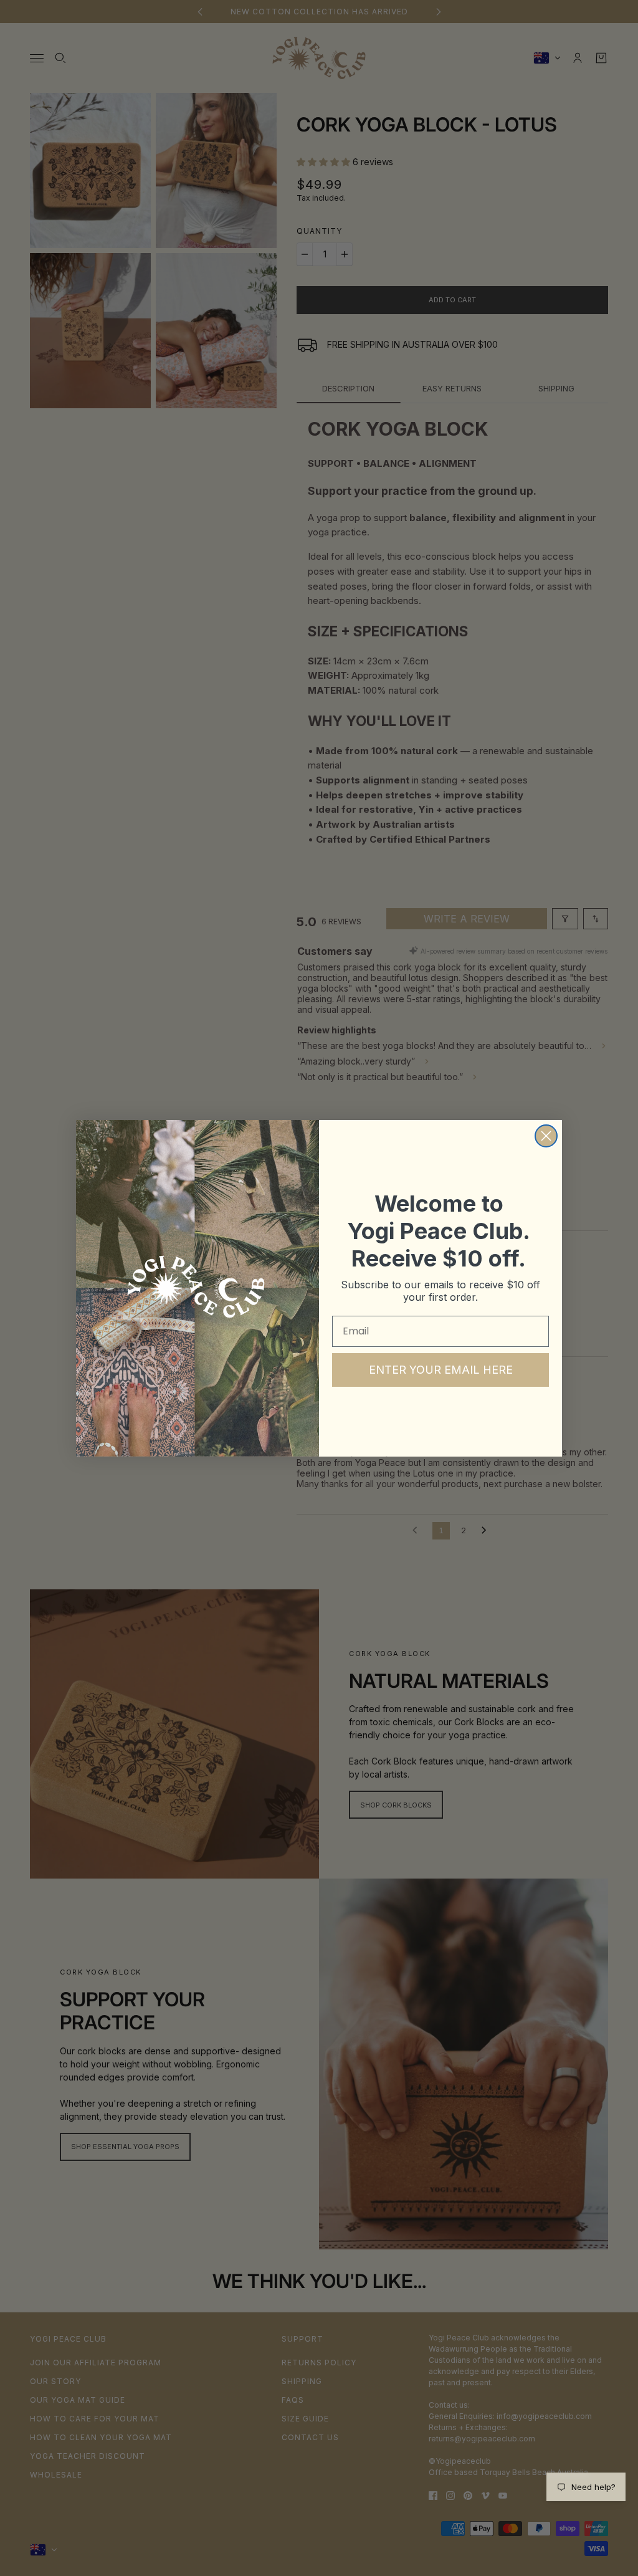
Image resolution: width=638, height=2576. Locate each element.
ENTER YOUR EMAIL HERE (441, 1370)
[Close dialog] (546, 1136)
